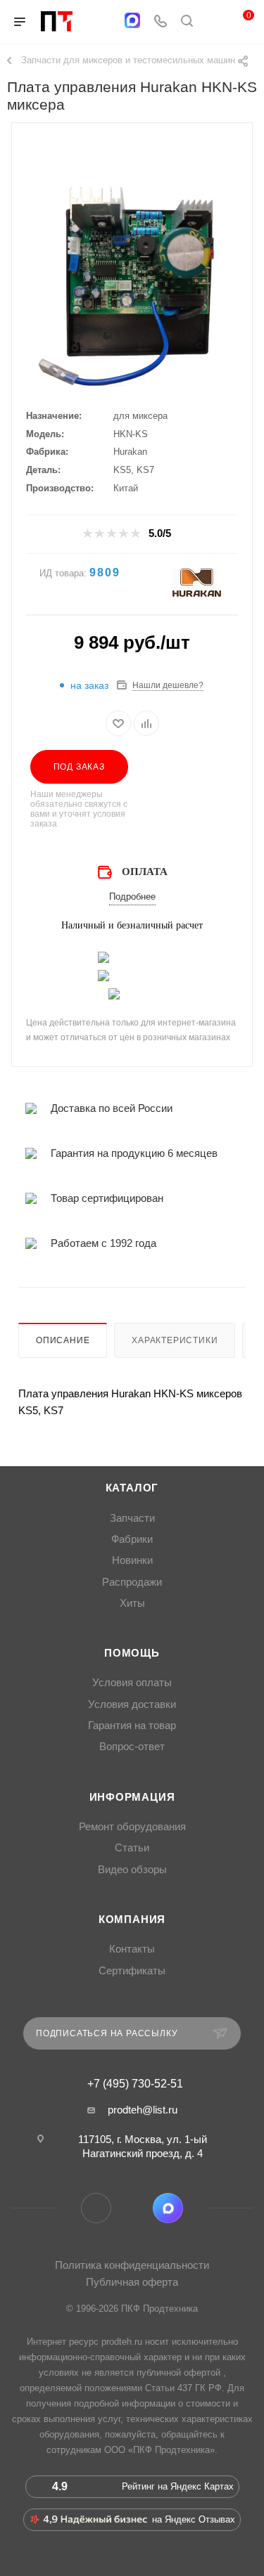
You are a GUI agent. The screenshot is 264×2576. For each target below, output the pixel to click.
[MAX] (132, 20)
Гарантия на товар (132, 1726)
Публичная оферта (132, 2282)
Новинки (132, 1560)
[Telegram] (105, 22)
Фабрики (132, 1539)
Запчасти (132, 1518)
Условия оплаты (132, 1683)
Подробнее (132, 897)
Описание (63, 1340)
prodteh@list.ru (143, 2110)
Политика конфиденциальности (132, 2265)
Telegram (96, 2208)
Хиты (132, 1603)
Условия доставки (132, 1704)
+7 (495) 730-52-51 (135, 2084)
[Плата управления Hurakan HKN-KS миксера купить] (132, 280)
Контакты (132, 1949)
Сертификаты (132, 1971)
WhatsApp (132, 2208)
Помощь (132, 1653)
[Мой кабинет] (213, 22)
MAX (168, 2208)
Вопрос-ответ (132, 1747)
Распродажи (132, 1582)
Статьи (132, 1848)
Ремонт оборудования (132, 1827)
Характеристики (175, 1340)
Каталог (132, 1488)
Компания (132, 1920)
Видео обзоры (132, 1870)
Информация (132, 1797)
